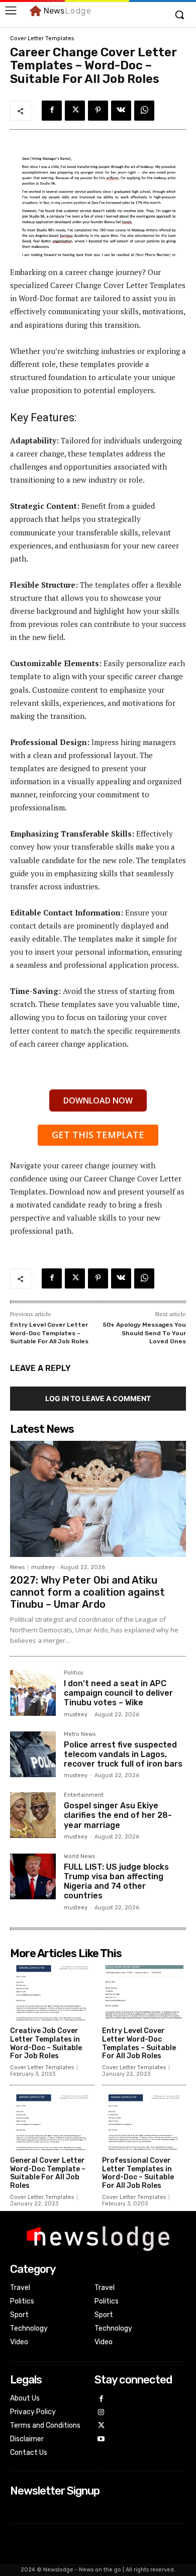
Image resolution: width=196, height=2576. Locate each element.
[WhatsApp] (144, 111)
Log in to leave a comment (98, 1398)
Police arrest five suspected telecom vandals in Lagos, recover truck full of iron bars (123, 1754)
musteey (43, 1567)
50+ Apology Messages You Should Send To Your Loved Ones (144, 1333)
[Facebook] (52, 111)
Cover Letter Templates (42, 38)
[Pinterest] (98, 111)
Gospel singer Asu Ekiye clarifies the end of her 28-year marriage (118, 1815)
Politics (73, 1673)
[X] (75, 111)
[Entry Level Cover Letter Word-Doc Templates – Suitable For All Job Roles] (144, 1993)
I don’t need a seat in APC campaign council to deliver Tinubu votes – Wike (118, 1693)
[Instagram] (101, 2413)
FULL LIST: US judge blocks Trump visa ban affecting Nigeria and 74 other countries (116, 1881)
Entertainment (84, 1795)
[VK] (121, 111)
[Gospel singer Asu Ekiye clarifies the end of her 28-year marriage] (33, 1815)
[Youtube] (101, 2440)
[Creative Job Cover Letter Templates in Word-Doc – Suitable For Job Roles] (52, 1993)
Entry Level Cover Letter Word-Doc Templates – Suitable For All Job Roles (49, 1333)
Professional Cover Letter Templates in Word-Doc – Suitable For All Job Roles (138, 2173)
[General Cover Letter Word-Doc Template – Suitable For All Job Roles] (52, 2122)
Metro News (80, 1734)
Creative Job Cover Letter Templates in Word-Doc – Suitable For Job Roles (46, 2043)
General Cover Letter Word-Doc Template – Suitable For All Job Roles (48, 2173)
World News (79, 1857)
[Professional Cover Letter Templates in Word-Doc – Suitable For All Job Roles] (144, 2122)
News (17, 1567)
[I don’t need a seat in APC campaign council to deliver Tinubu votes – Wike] (33, 1693)
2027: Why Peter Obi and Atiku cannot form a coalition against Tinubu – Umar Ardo (87, 1592)
